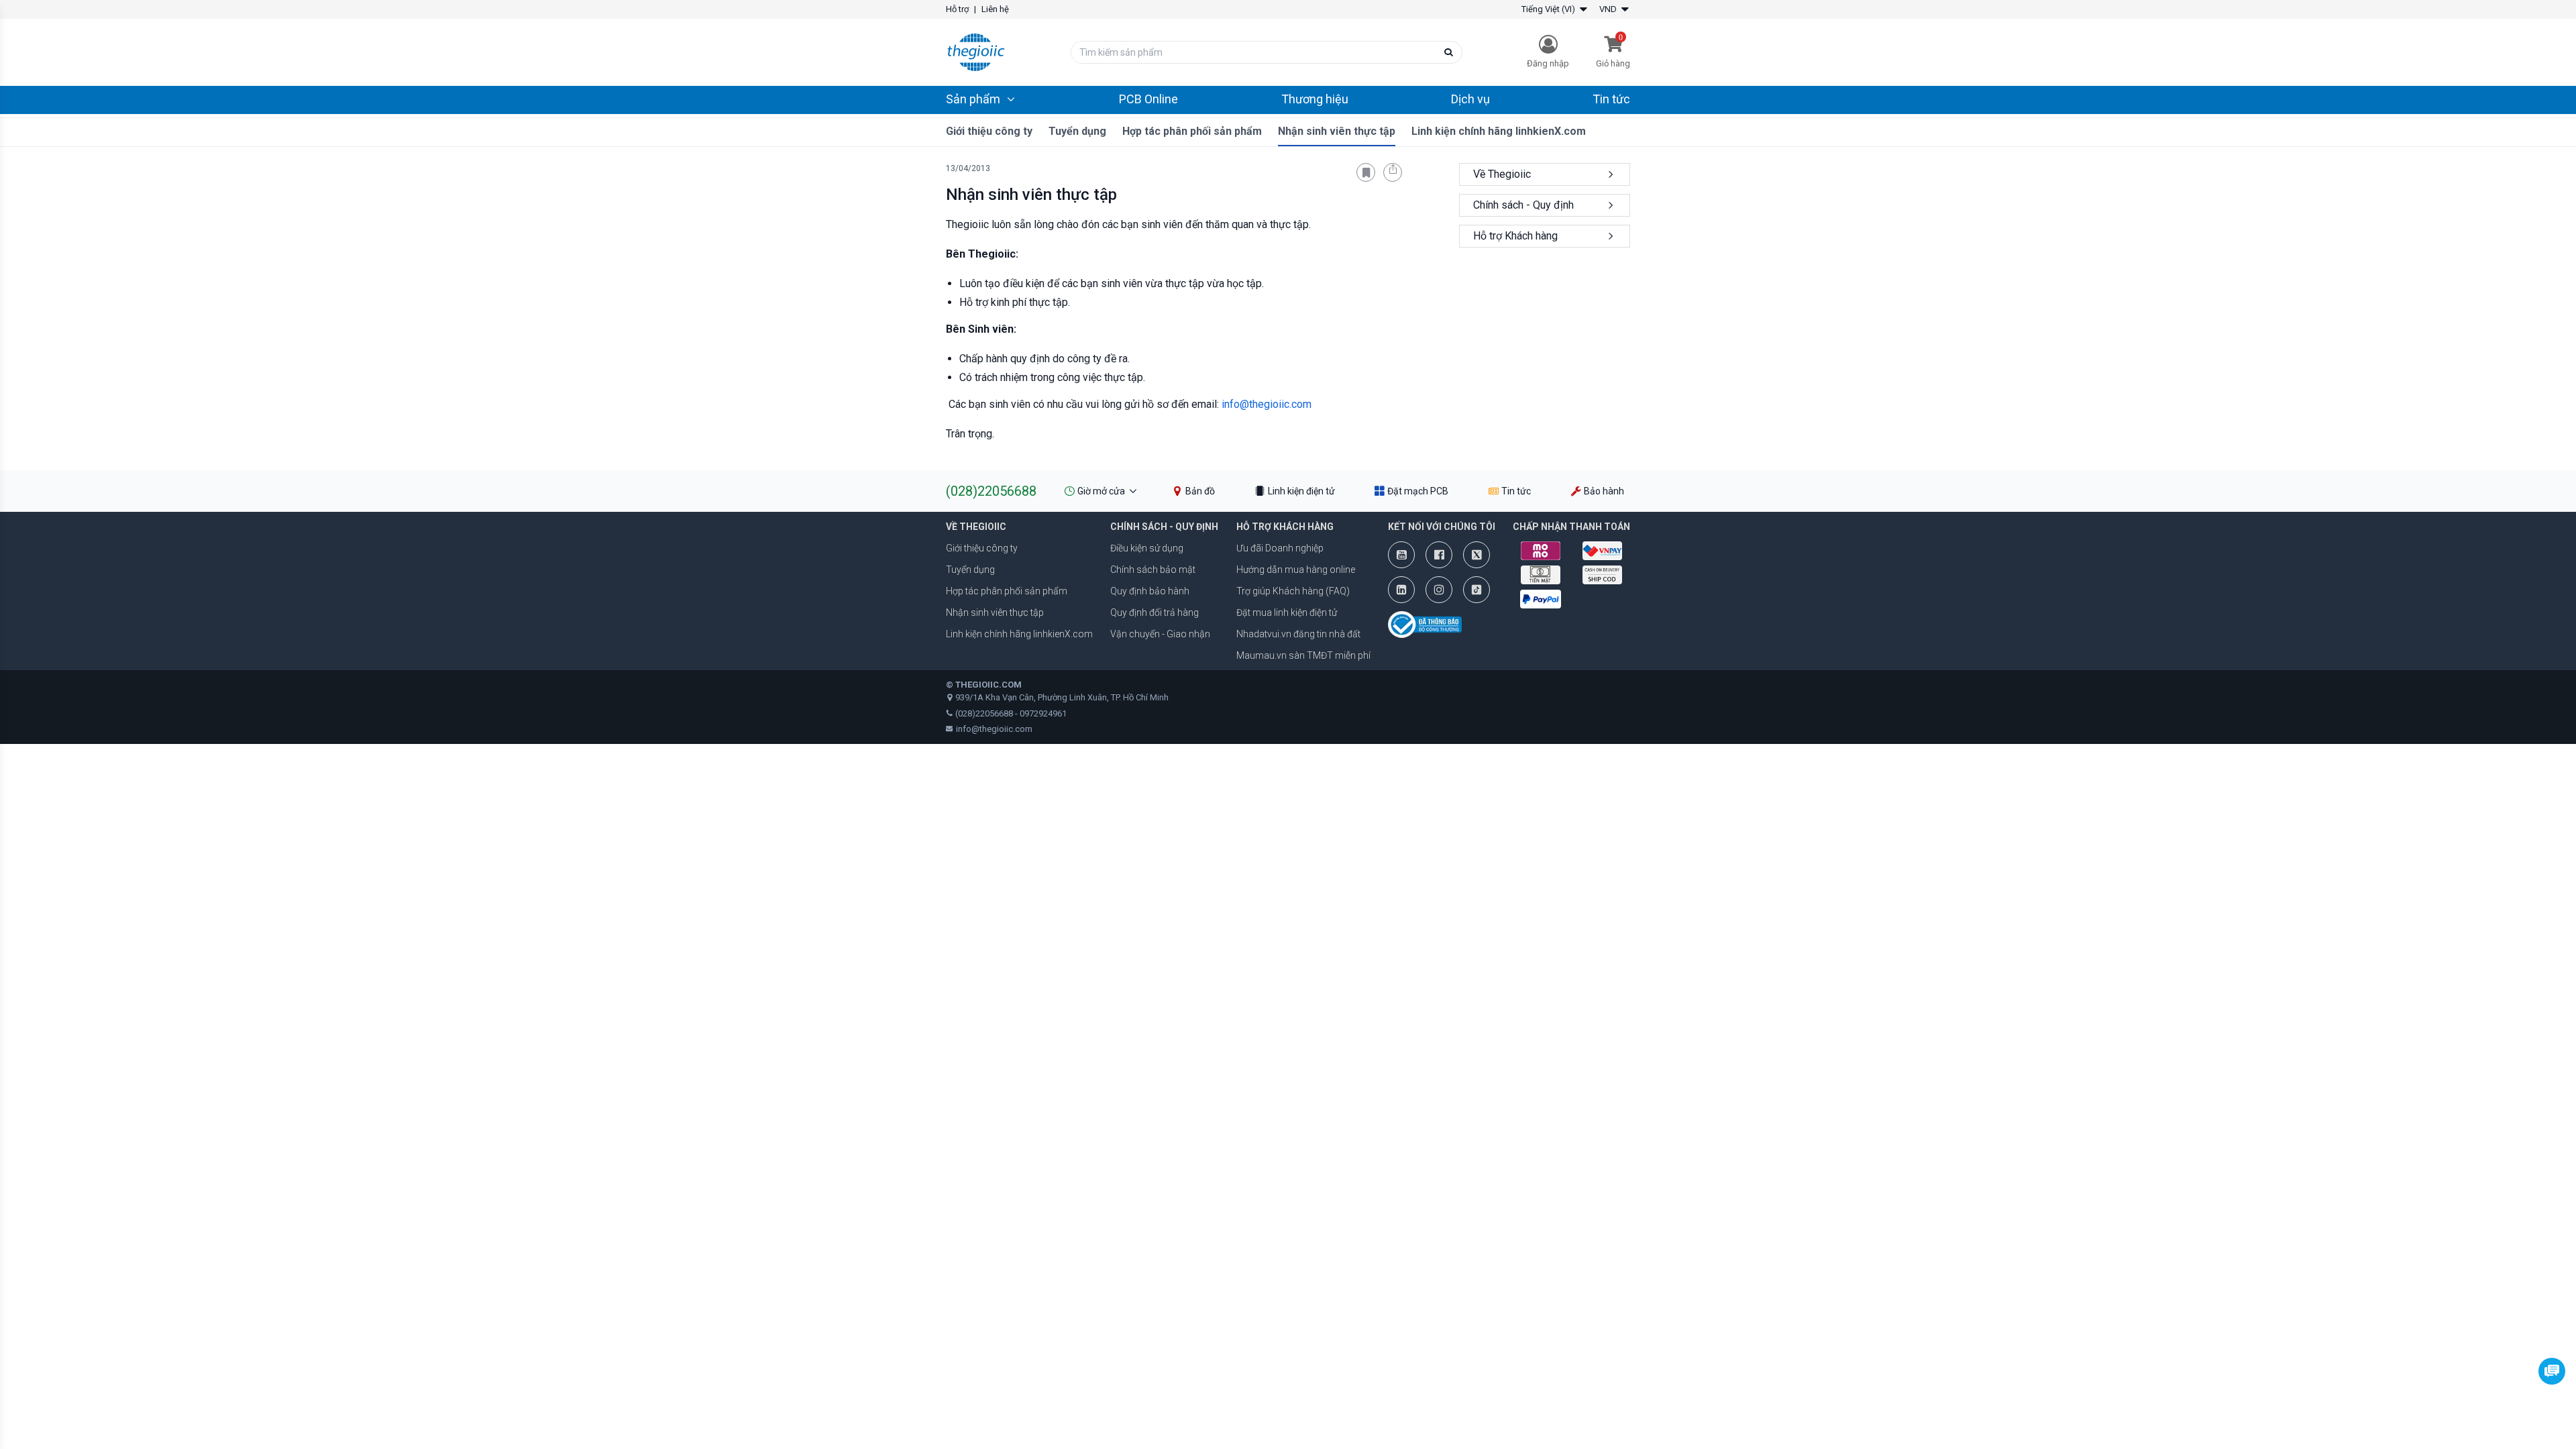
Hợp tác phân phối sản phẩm (1192, 131)
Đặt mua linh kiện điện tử (1287, 612)
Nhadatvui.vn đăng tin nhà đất (1298, 634)
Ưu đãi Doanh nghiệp (1280, 548)
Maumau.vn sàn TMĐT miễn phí (1303, 655)
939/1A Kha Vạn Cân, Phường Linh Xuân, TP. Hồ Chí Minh (1062, 697)
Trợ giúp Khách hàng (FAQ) (1293, 591)
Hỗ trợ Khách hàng (1515, 236)
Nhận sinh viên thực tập (1337, 131)
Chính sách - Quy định (1523, 205)
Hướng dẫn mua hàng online (1296, 570)
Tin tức (1611, 99)
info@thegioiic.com (1267, 404)
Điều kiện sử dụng (1147, 548)
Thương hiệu (1315, 99)
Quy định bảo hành (1150, 591)
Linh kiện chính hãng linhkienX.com (1499, 131)
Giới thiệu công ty (989, 131)
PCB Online (1148, 99)
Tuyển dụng (1077, 131)
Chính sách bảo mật (1153, 570)
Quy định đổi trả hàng (1155, 612)
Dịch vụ (1470, 99)
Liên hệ (995, 9)
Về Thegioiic (1502, 174)
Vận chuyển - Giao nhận (1160, 634)
